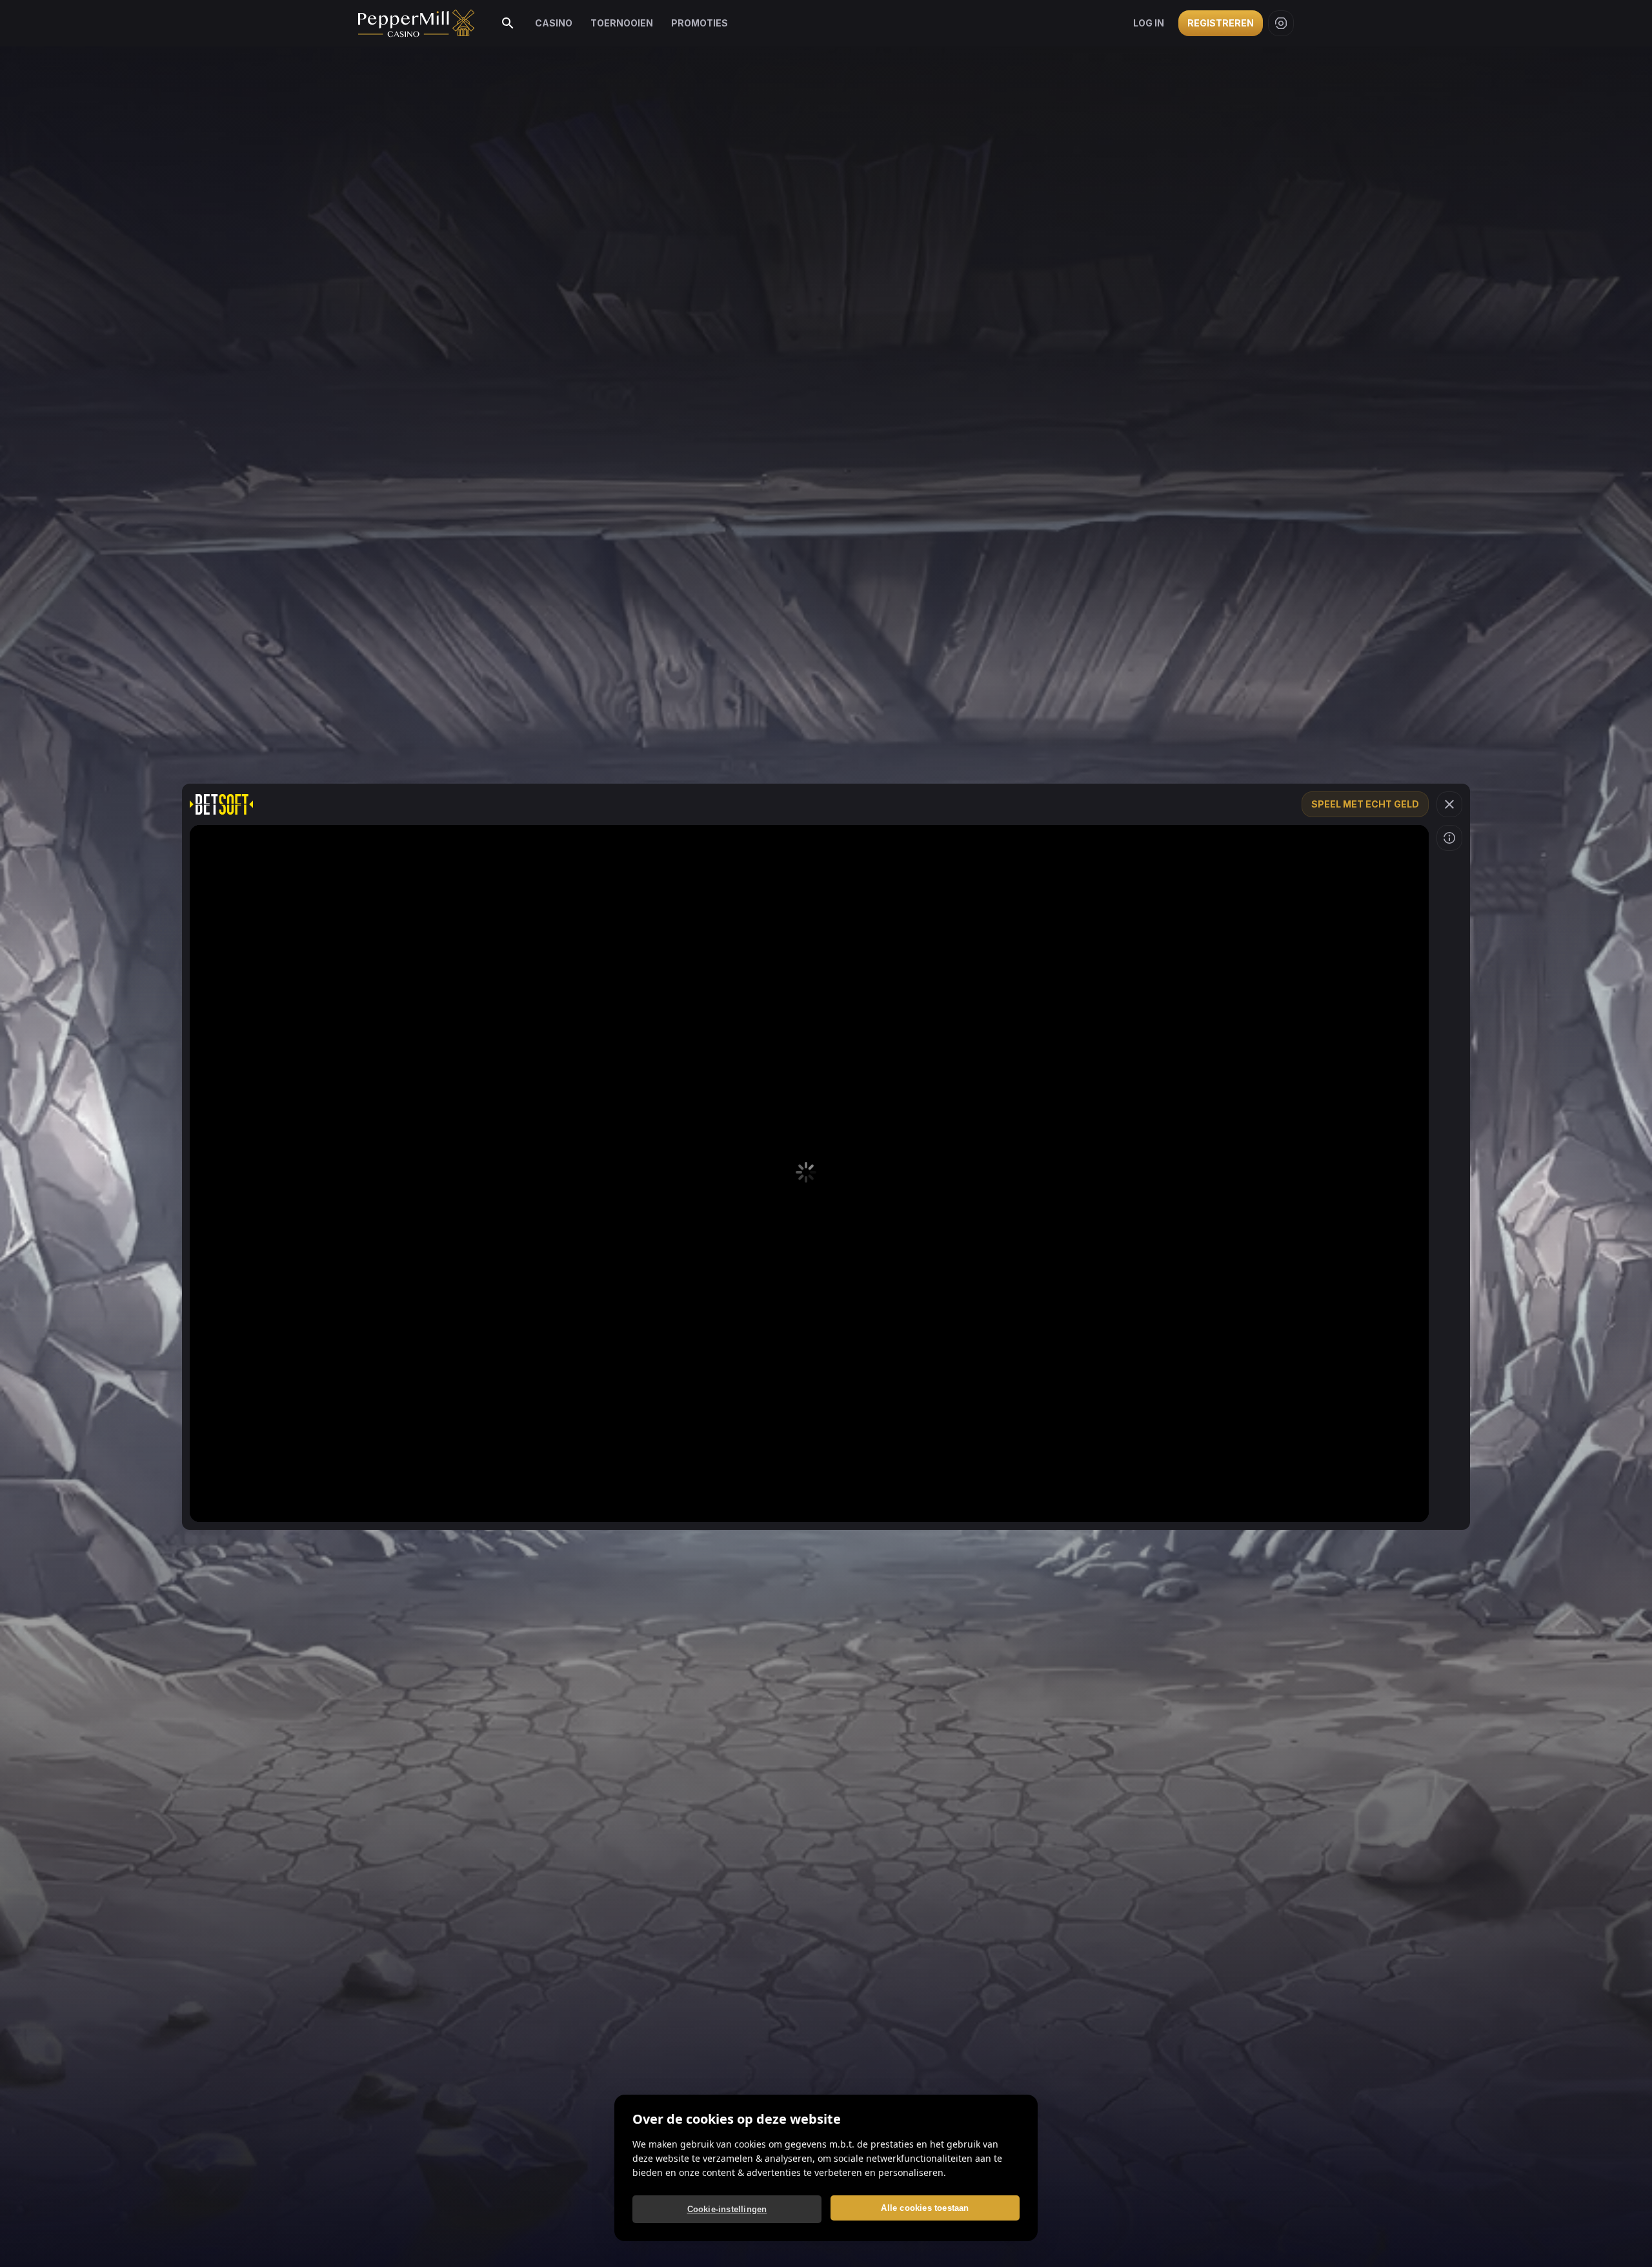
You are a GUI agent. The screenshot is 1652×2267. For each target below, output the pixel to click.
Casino (554, 23)
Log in (1149, 23)
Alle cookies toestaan (925, 2208)
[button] (1449, 804)
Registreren (1221, 23)
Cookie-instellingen (727, 2209)
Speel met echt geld (1365, 804)
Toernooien (622, 23)
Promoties (700, 23)
